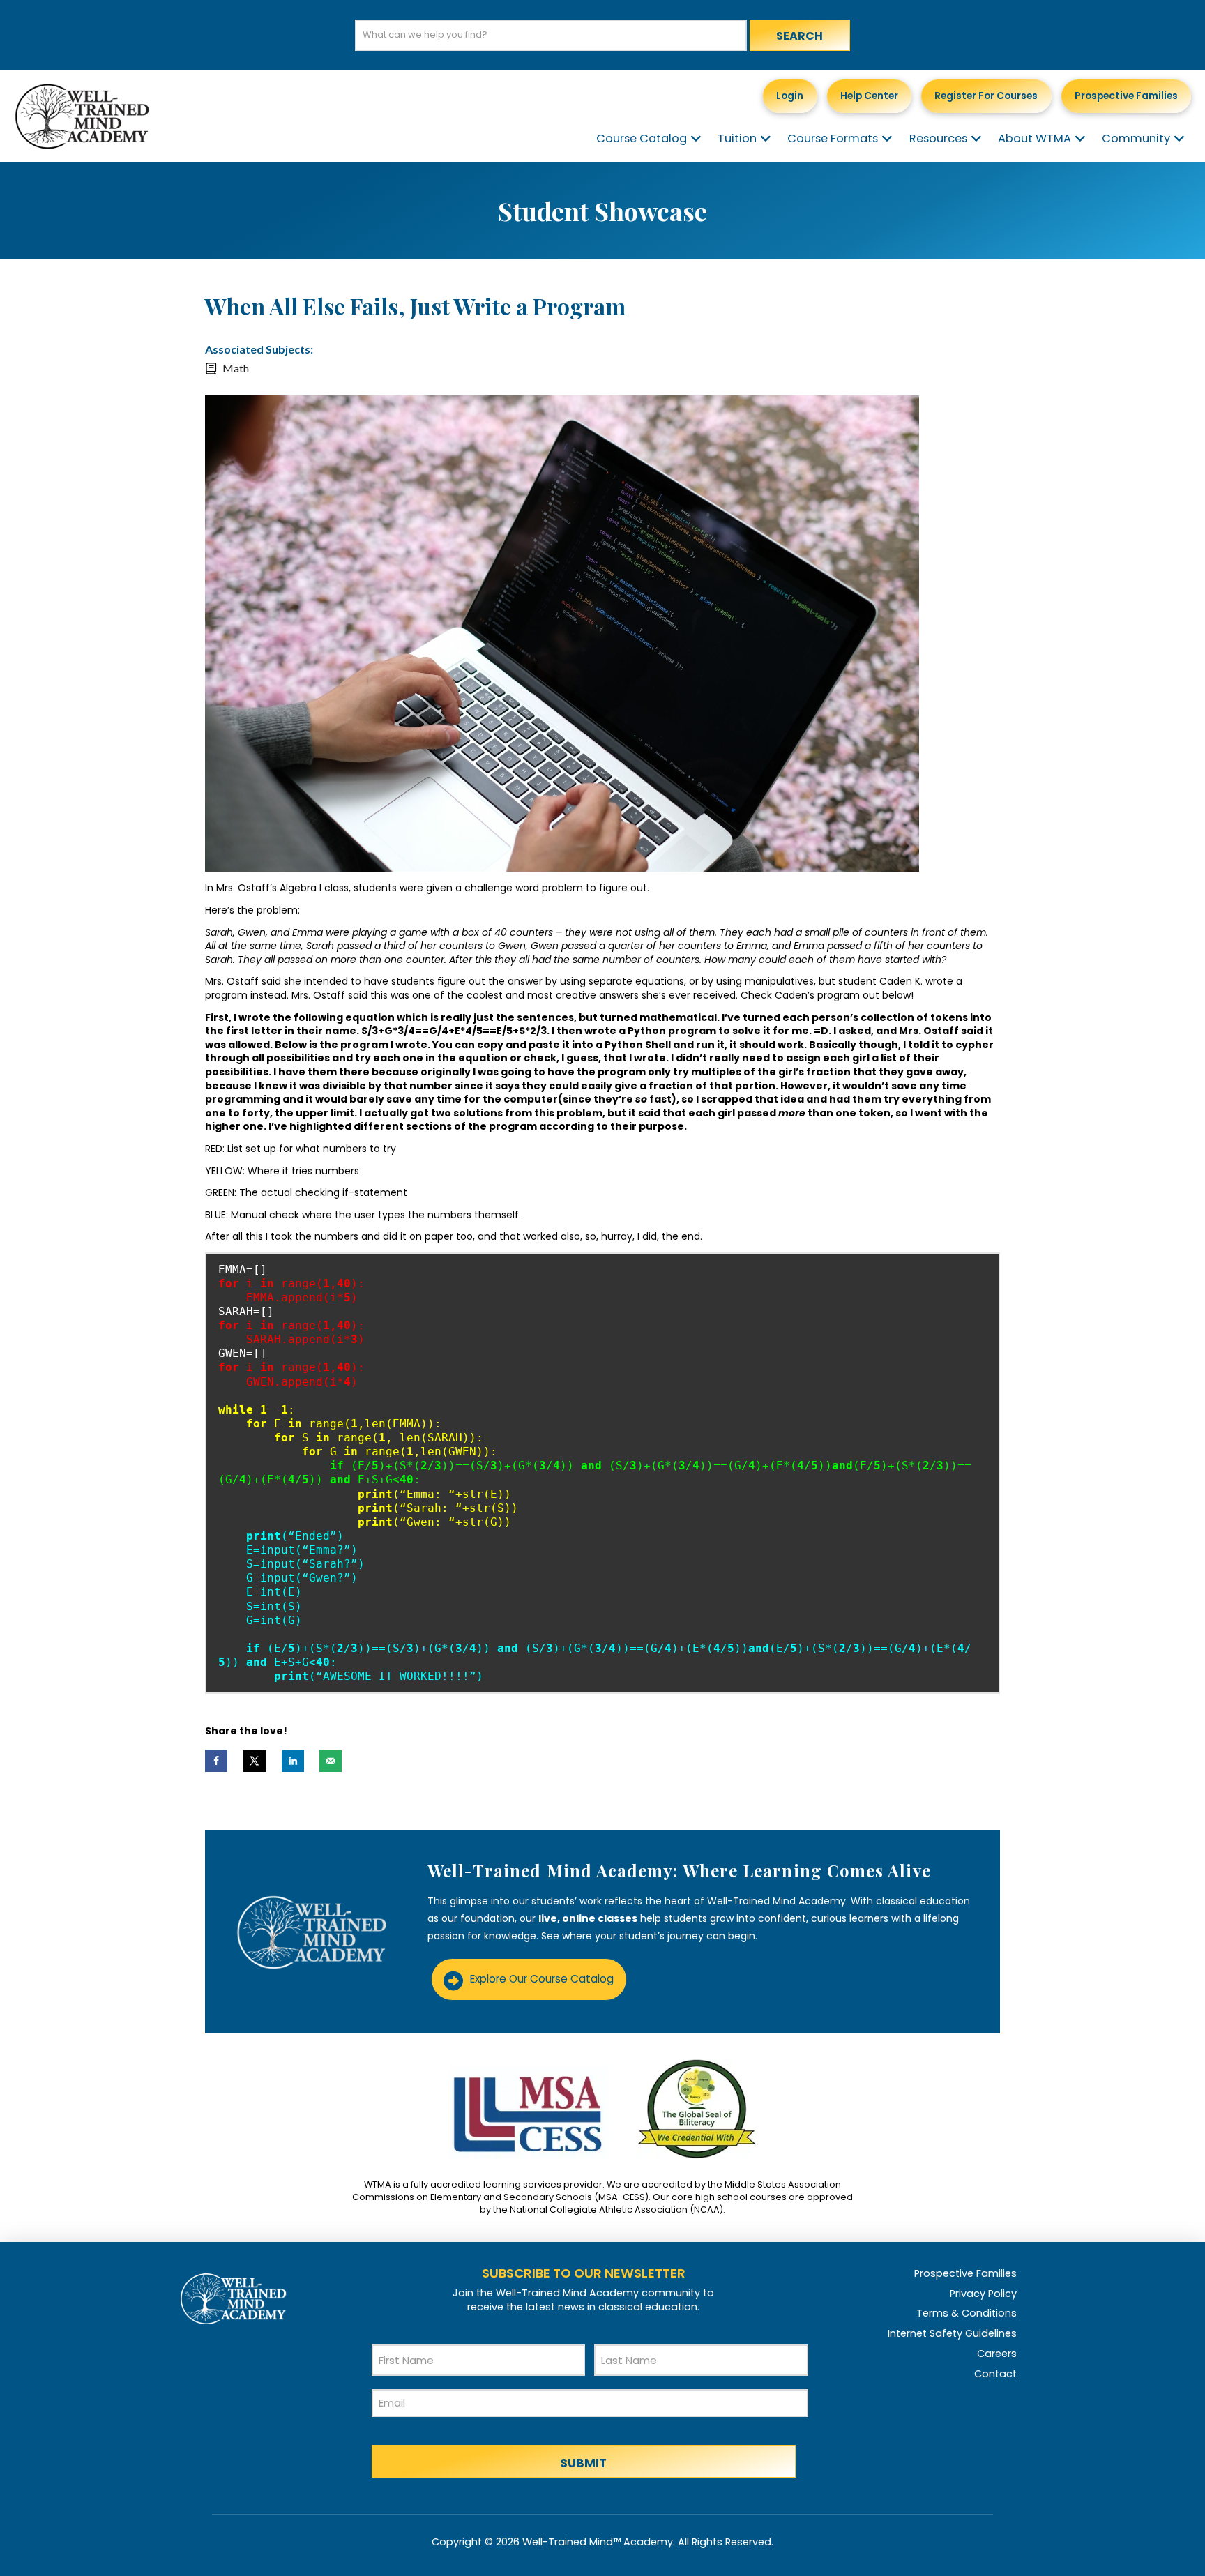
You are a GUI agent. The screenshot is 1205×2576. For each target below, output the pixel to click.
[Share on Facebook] (216, 1761)
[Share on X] (255, 1761)
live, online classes (588, 1918)
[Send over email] (331, 1761)
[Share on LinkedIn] (293, 1761)
